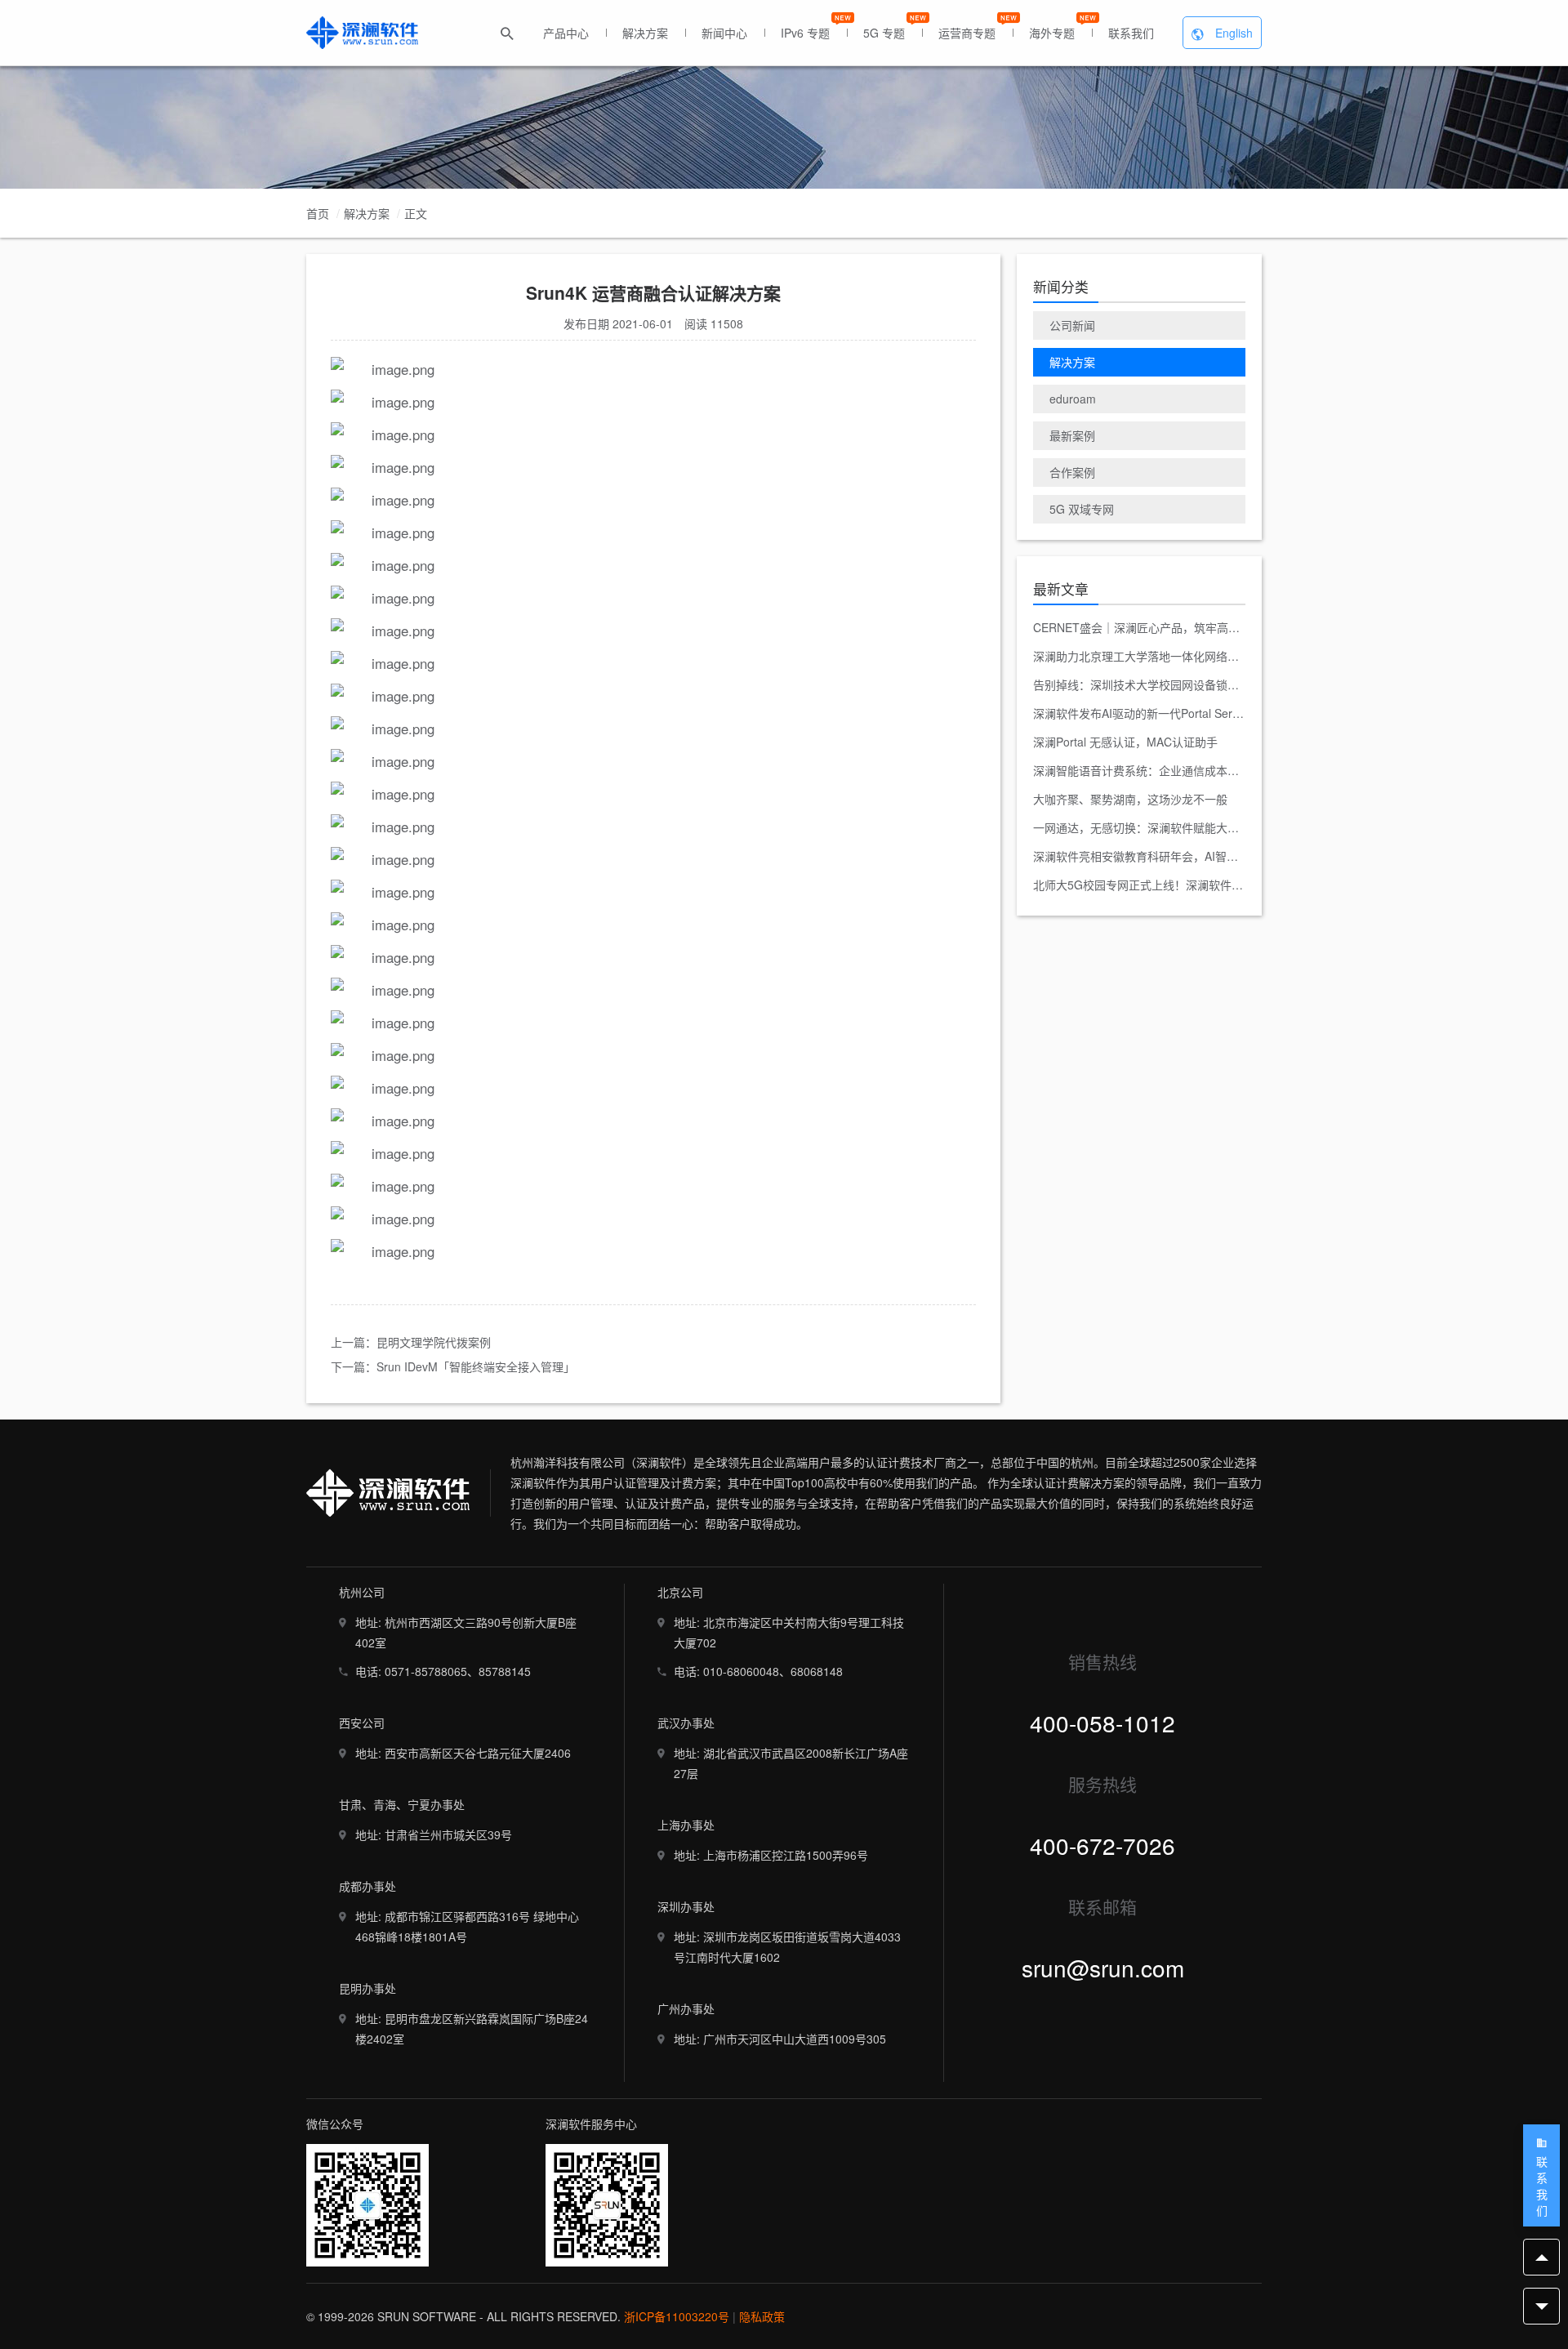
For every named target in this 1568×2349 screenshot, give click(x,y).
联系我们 (1131, 33)
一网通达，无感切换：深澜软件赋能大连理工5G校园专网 (1139, 827)
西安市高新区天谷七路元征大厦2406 (478, 1753)
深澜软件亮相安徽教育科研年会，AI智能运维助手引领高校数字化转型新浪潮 (1139, 856)
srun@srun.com (1103, 1968)
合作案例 (1072, 472)
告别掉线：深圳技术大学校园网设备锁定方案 (1139, 684)
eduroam (1073, 399)
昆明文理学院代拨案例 (434, 1342)
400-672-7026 (1102, 1845)
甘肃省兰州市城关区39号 (448, 1834)
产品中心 (566, 33)
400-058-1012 (1102, 1723)
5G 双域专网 (1082, 509)
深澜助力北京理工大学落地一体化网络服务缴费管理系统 (1139, 656)
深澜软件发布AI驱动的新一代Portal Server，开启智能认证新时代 (1139, 713)
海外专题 (1052, 33)
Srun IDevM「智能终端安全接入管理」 (476, 1366)
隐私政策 (762, 2316)
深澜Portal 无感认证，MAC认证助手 (1125, 742)
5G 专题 (884, 33)
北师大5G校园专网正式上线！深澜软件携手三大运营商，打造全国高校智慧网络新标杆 (1139, 885)
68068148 (817, 1671)
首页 (318, 213)
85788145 (505, 1671)
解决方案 (645, 33)
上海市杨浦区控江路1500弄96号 (786, 1855)
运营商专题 (967, 33)
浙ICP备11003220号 (677, 2316)
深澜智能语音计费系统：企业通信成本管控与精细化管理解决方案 (1139, 770)
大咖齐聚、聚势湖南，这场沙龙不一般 (1130, 799)
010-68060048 (741, 1671)
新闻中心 (724, 33)
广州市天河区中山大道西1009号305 (795, 2039)
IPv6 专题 (805, 33)
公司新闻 (1072, 325)
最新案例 (1072, 435)
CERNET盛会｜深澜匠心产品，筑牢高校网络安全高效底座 (1139, 627)
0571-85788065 (426, 1671)
